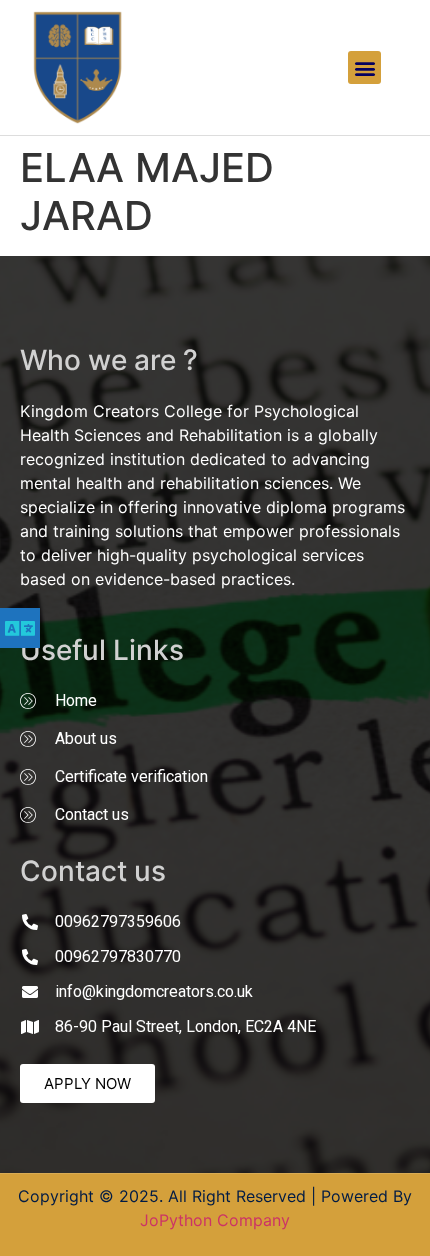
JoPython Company (215, 1220)
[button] (364, 67)
